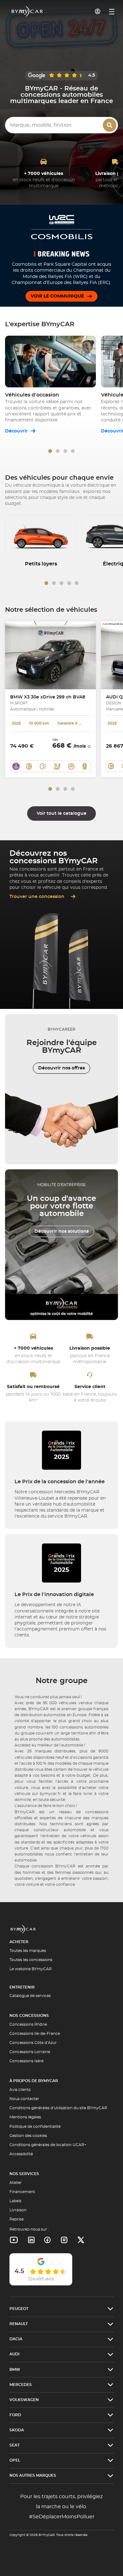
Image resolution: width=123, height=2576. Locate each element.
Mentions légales (25, 2117)
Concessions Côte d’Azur (33, 2043)
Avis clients (20, 2090)
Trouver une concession (38, 897)
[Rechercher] (110, 125)
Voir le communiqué (57, 296)
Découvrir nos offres (61, 1068)
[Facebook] (47, 2240)
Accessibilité (21, 2154)
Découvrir (17, 431)
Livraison (18, 2210)
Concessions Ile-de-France (35, 2034)
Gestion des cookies (28, 2136)
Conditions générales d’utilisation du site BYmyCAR (58, 2108)
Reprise (17, 2219)
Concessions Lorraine (30, 2052)
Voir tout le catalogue (61, 813)
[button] (50, 451)
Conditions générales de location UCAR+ (48, 2145)
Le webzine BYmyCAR (31, 1969)
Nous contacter (24, 2099)
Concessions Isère (26, 2061)
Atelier (16, 2183)
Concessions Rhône (28, 2024)
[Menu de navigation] (112, 12)
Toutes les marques (28, 1951)
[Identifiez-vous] (98, 11)
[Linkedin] (14, 2240)
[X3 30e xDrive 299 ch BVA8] (50, 655)
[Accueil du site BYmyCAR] (27, 11)
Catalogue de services (30, 1996)
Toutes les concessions (31, 1960)
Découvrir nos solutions (61, 1231)
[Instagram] (64, 2240)
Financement (22, 2192)
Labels (15, 2201)
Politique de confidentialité (35, 2127)
